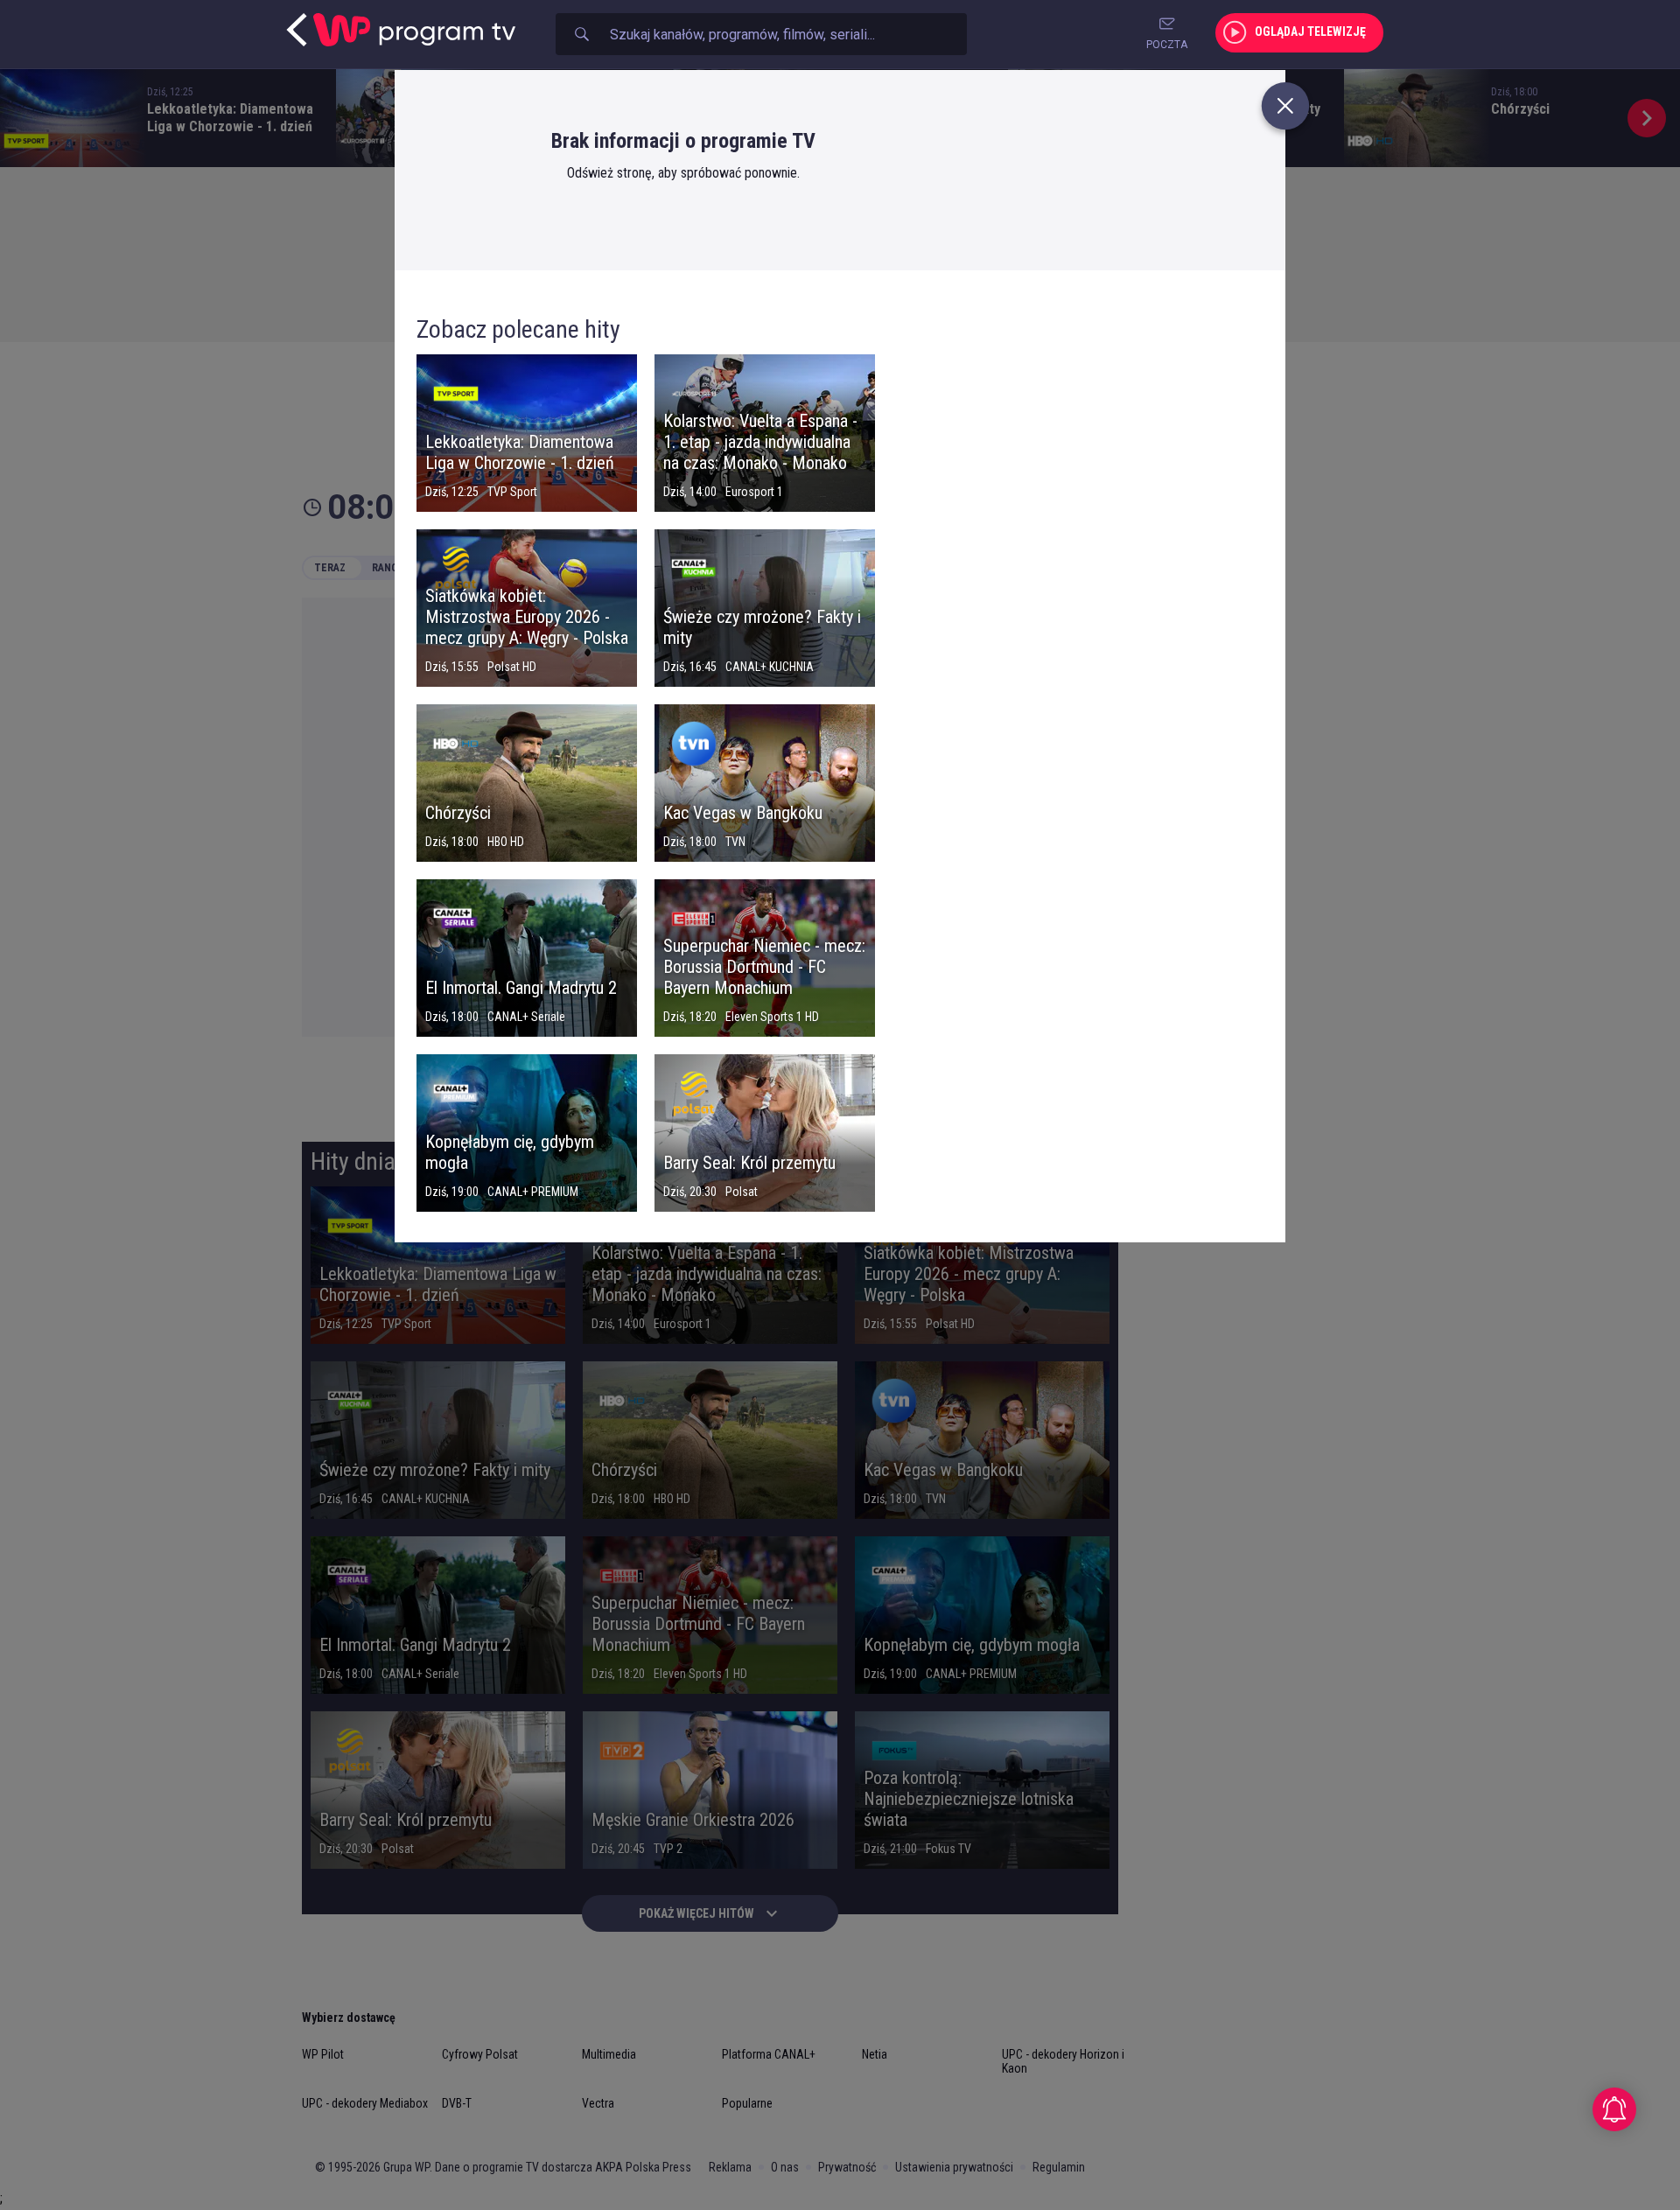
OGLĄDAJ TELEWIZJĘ (1310, 31)
